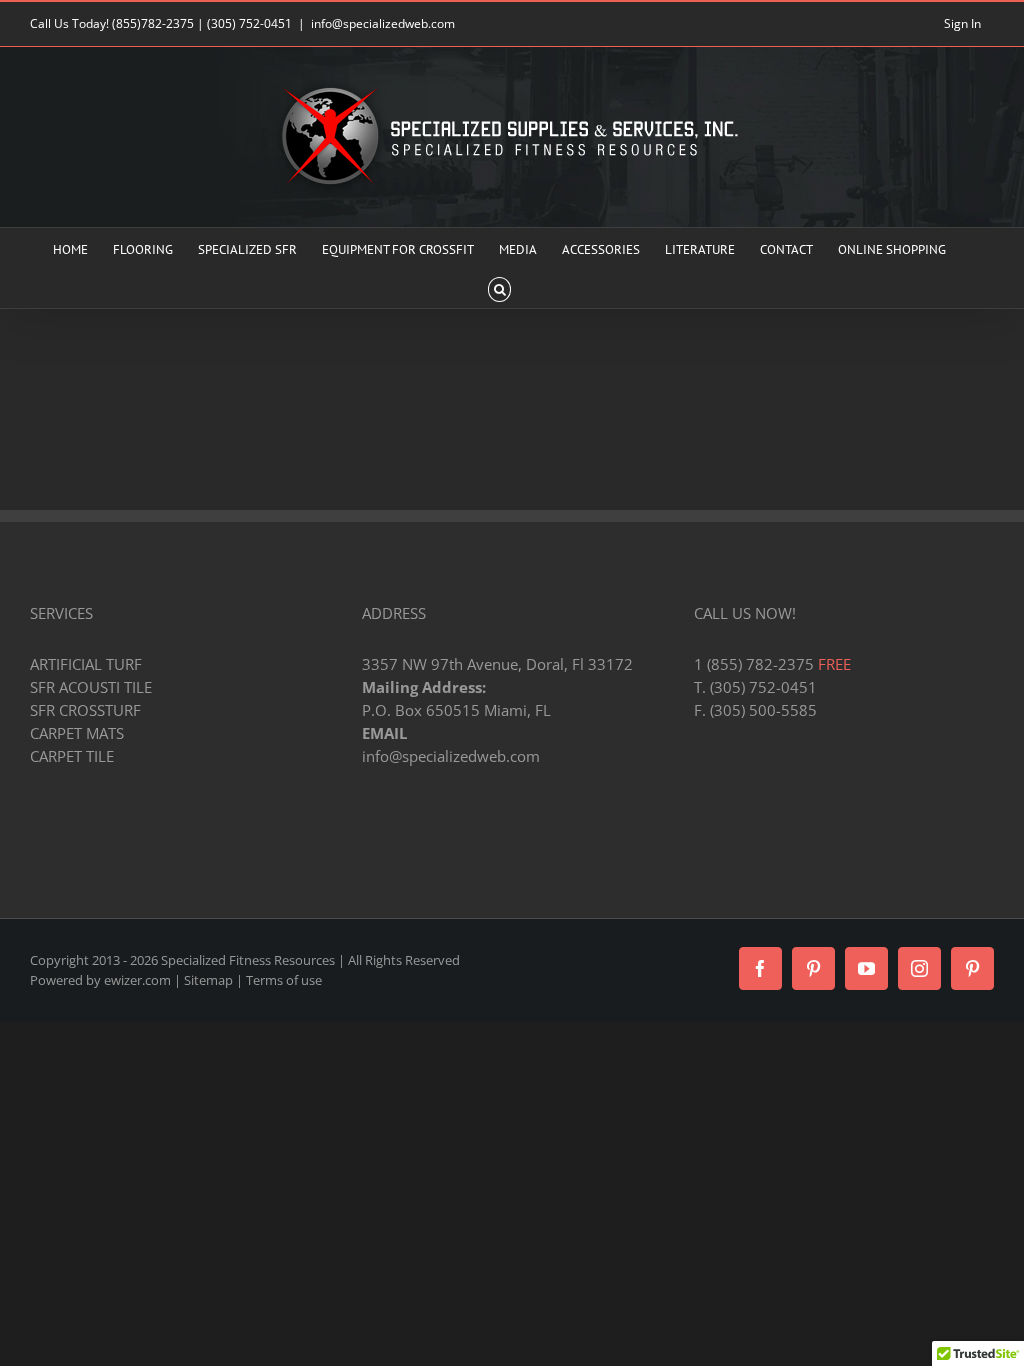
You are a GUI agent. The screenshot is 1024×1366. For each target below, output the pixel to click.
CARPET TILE (72, 756)
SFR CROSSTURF (85, 710)
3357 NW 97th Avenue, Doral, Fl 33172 (497, 664)
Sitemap (208, 980)
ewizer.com (137, 980)
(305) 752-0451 (249, 23)
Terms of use (284, 980)
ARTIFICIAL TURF (86, 664)
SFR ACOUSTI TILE (91, 687)
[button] (499, 288)
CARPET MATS (77, 733)
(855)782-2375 (153, 23)
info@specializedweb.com (383, 23)
